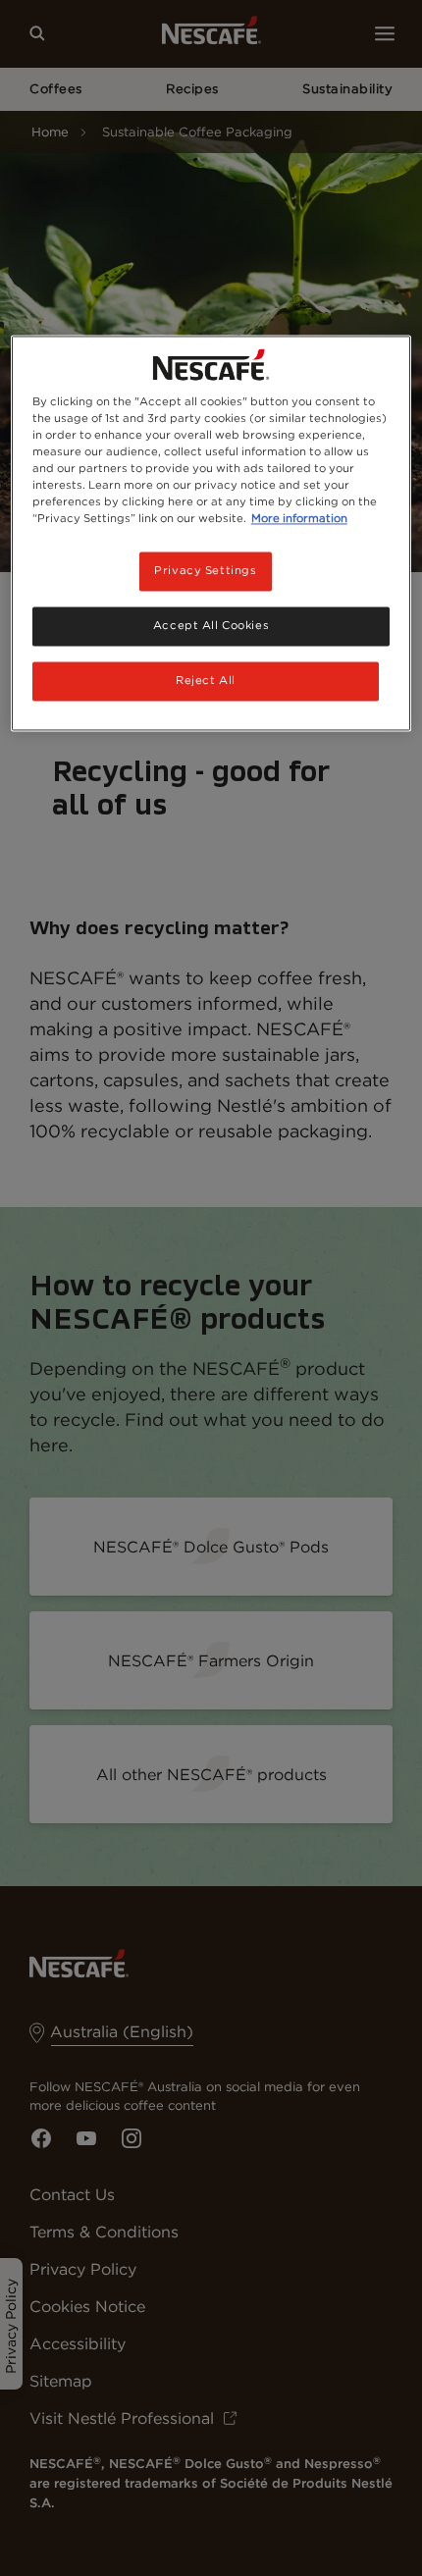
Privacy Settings (205, 571)
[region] (211, 533)
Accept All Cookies (211, 626)
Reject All (206, 681)
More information (299, 519)
